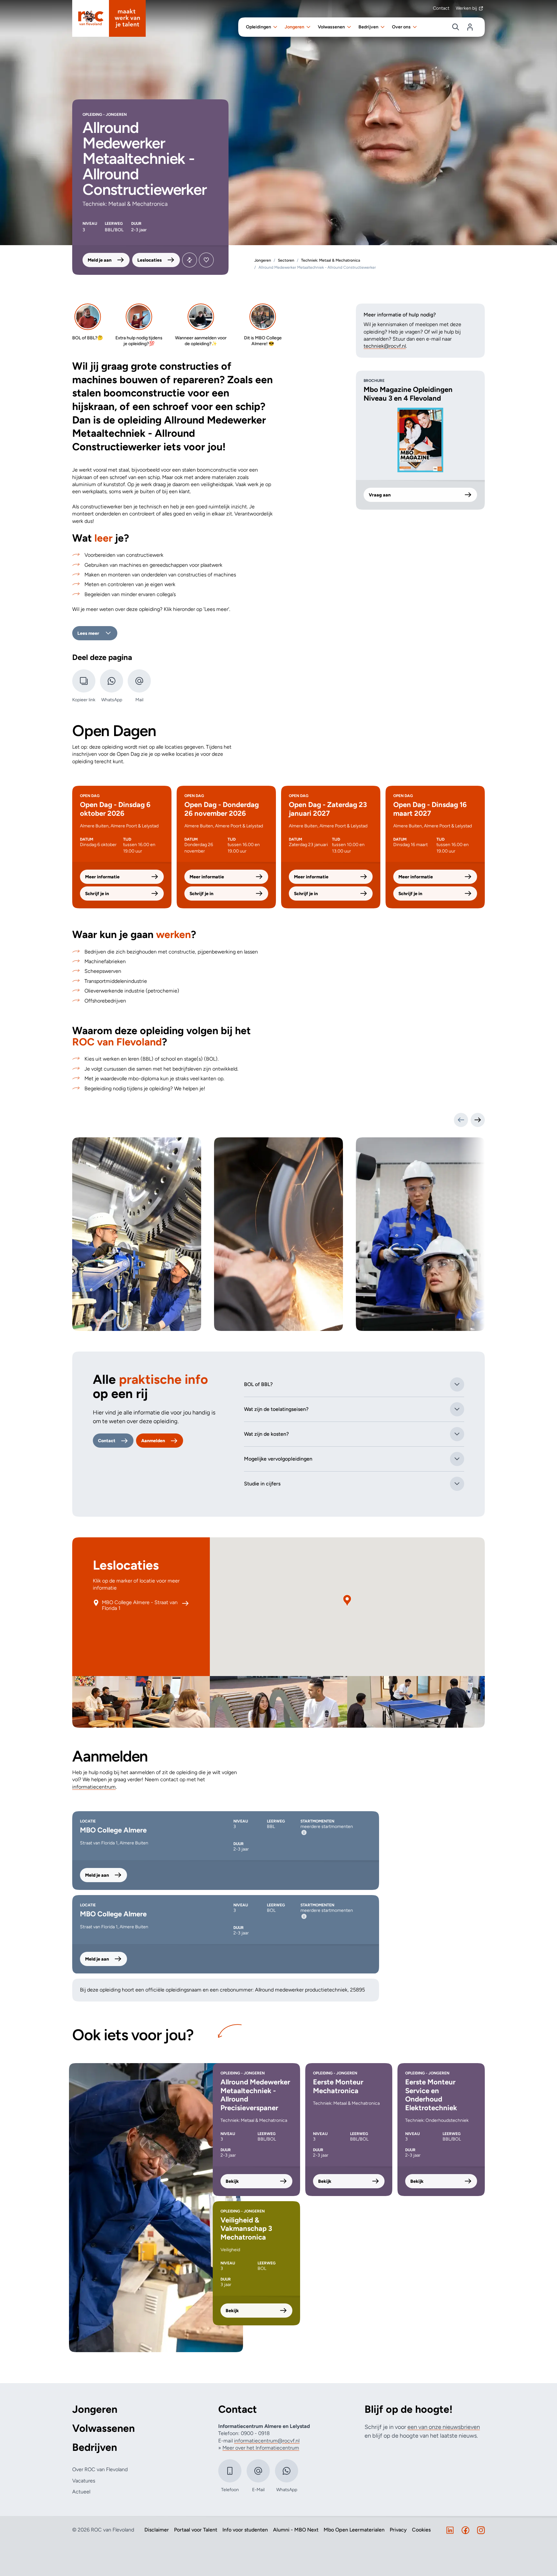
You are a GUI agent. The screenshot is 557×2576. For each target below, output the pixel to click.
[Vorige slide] (461, 1120)
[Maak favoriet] (206, 260)
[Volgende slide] (478, 1120)
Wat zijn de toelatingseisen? (276, 1409)
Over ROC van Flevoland (100, 2469)
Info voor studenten (245, 2530)
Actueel (81, 2492)
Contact (441, 8)
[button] (347, 1601)
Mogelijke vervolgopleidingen (278, 1459)
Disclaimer (157, 2530)
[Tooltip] (304, 1832)
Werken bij (466, 8)
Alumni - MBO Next (296, 2530)
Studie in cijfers (262, 1484)
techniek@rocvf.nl (385, 346)
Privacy (398, 2530)
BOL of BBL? (258, 1384)
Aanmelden (153, 1441)
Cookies (421, 2530)
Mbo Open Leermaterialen (354, 2530)
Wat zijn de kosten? (266, 1434)
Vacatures (84, 2481)
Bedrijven (95, 2447)
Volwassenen (103, 2428)
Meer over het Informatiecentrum (261, 2448)
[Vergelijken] (190, 260)
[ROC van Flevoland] (109, 18)
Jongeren (95, 2409)
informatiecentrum (94, 1787)
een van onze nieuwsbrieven (444, 2427)
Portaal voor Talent (196, 2530)
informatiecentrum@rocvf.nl (267, 2441)
